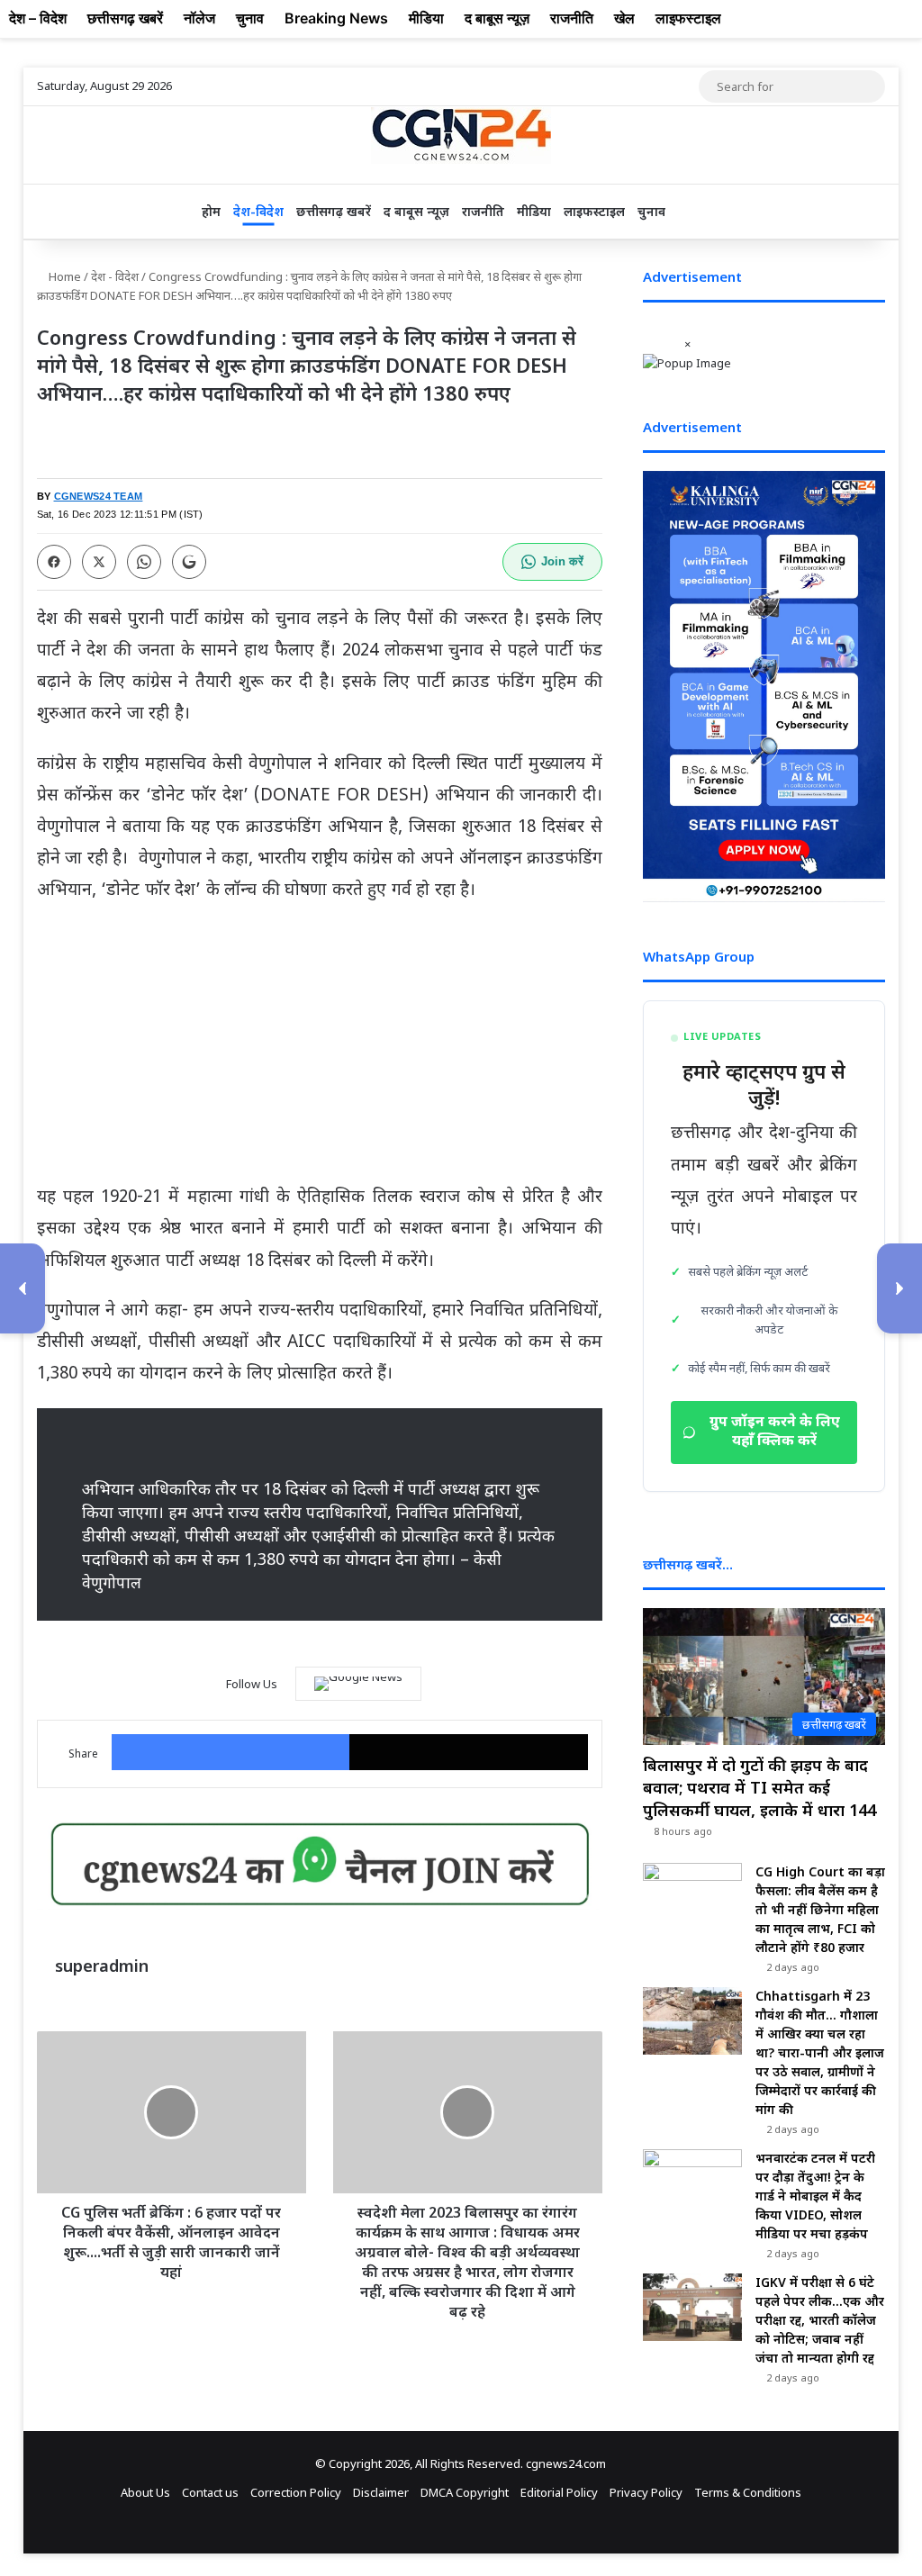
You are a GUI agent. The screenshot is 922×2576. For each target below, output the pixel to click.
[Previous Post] (23, 1288)
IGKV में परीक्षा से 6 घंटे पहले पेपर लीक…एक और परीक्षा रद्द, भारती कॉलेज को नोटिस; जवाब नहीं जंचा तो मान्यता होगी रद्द (820, 2320)
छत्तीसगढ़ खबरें (334, 211)
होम (211, 211)
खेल (624, 18)
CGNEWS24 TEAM (99, 496)
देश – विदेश (38, 18)
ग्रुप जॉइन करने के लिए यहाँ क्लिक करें (775, 1433)
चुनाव (651, 211)
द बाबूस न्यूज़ (416, 211)
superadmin (102, 1966)
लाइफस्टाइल (594, 211)
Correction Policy (296, 2492)
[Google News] (358, 1684)
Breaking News (336, 18)
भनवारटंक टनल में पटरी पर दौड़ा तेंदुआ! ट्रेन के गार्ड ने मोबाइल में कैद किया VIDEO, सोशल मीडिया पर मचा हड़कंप (815, 2196)
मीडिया (534, 211)
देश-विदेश (258, 211)
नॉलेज (199, 18)
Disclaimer (381, 2492)
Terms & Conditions (748, 2492)
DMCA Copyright (465, 2492)
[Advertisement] (320, 1051)
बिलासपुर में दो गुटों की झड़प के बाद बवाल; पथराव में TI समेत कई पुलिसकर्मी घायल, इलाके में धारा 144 (759, 1787)
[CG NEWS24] (461, 136)
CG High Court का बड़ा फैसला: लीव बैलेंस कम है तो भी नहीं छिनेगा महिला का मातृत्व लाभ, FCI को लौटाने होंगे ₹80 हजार (820, 1909)
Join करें (562, 561)
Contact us (210, 2492)
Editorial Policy (559, 2492)
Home (63, 276)
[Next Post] (899, 1288)
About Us (145, 2492)
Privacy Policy (646, 2492)
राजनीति (483, 211)
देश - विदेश (115, 276)
